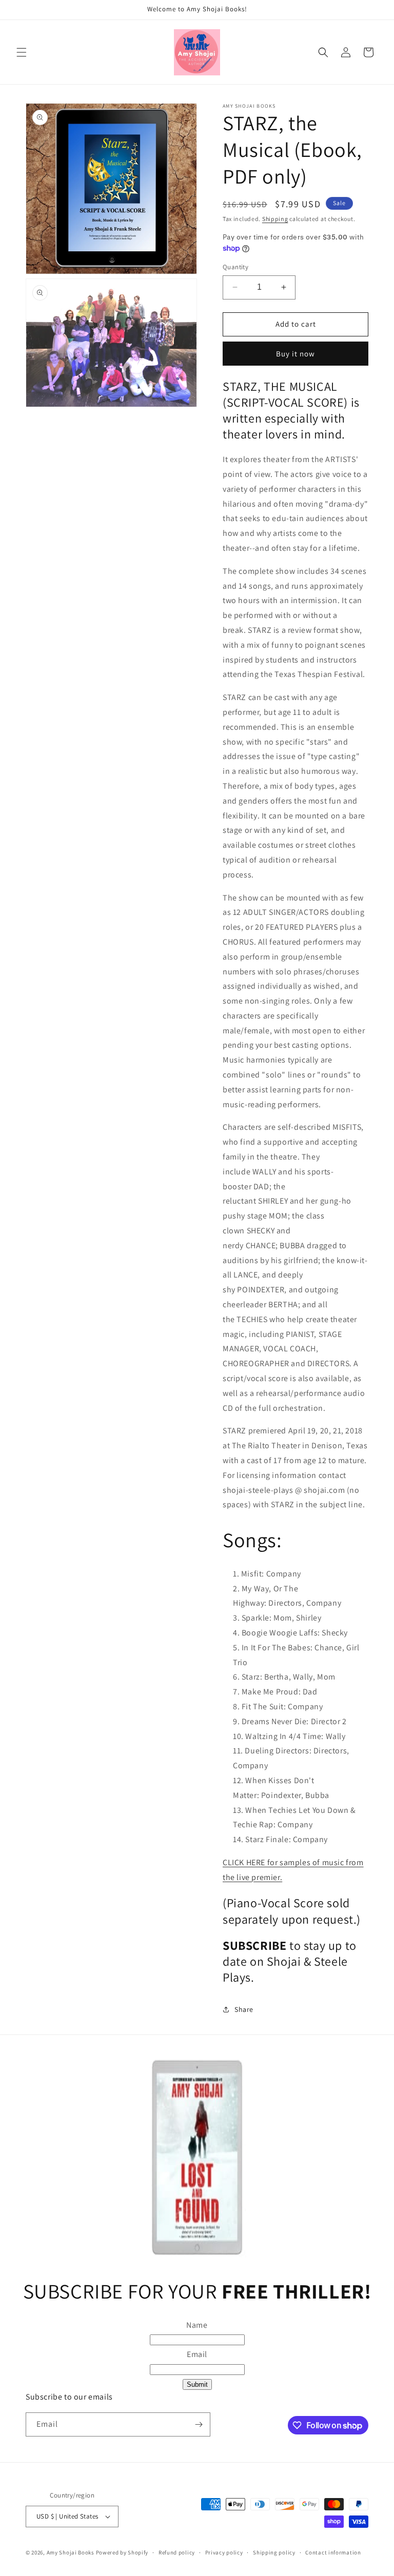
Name (197, 2325)
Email (197, 2354)
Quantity (235, 267)
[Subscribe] (199, 2424)
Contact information (333, 2552)
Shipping (275, 219)
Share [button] (244, 2009)
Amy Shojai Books (71, 2552)
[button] (22, 52)
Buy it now (295, 354)
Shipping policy (274, 2552)
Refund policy (177, 2552)
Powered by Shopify (122, 2552)
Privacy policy (224, 2552)
